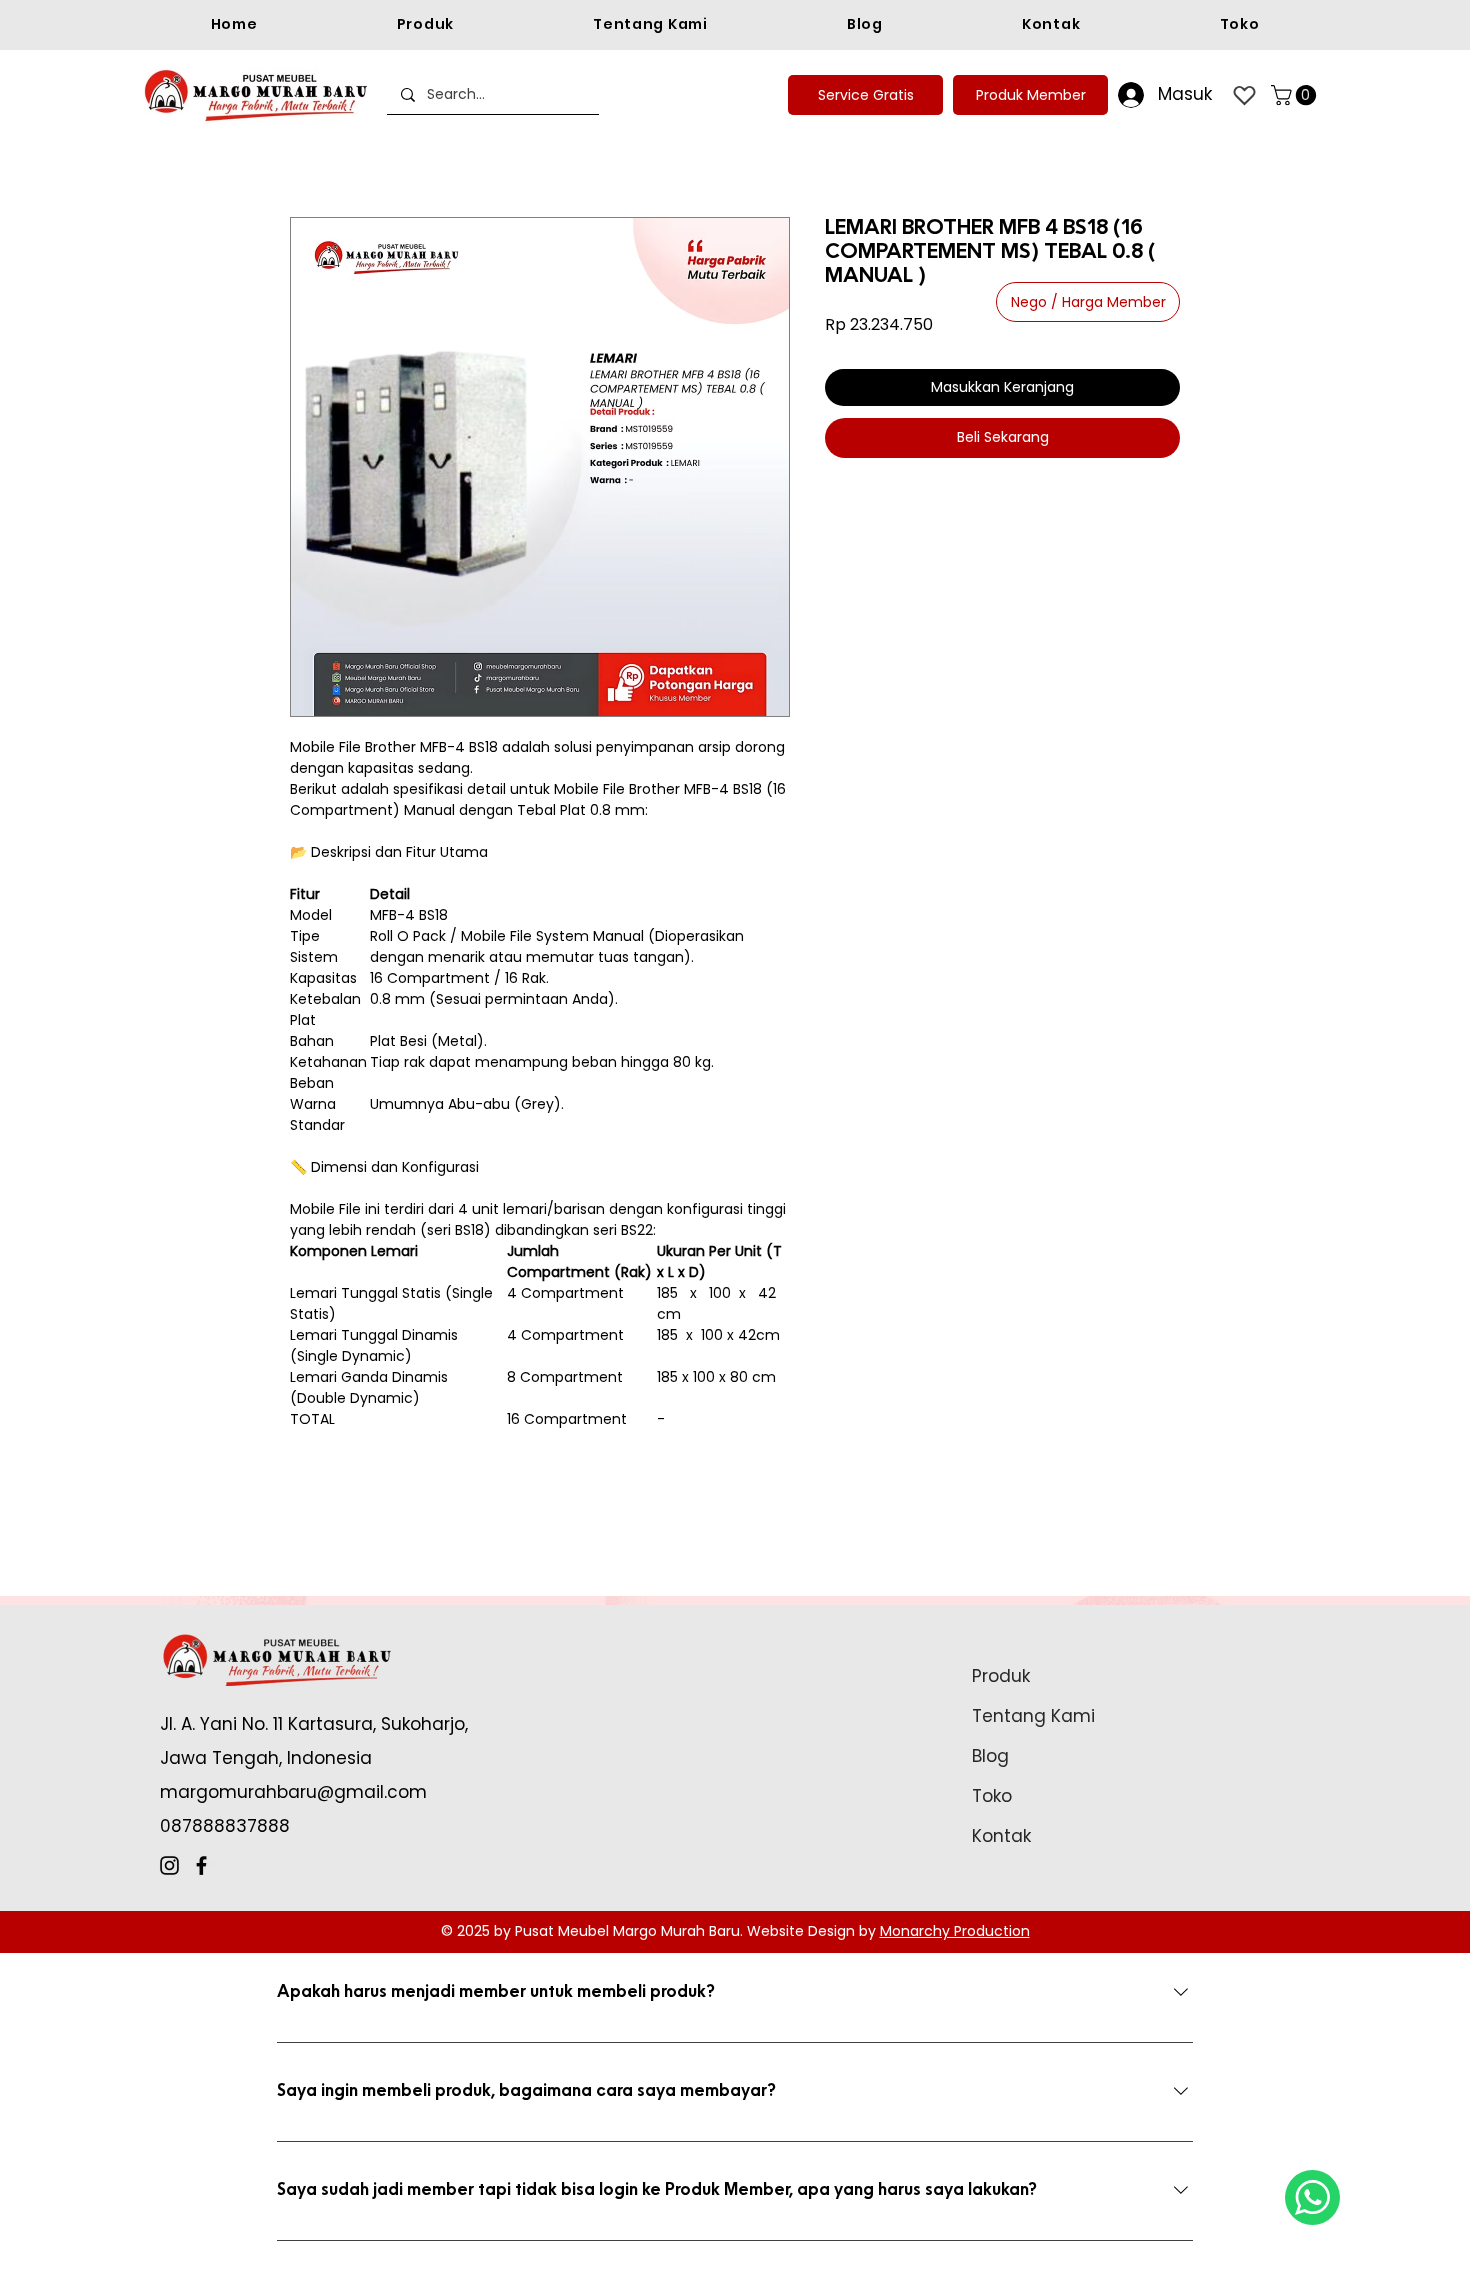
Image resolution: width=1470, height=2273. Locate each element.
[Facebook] (201, 1865)
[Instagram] (169, 1865)
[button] (1296, 95)
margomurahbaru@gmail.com (293, 1792)
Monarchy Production (955, 1931)
